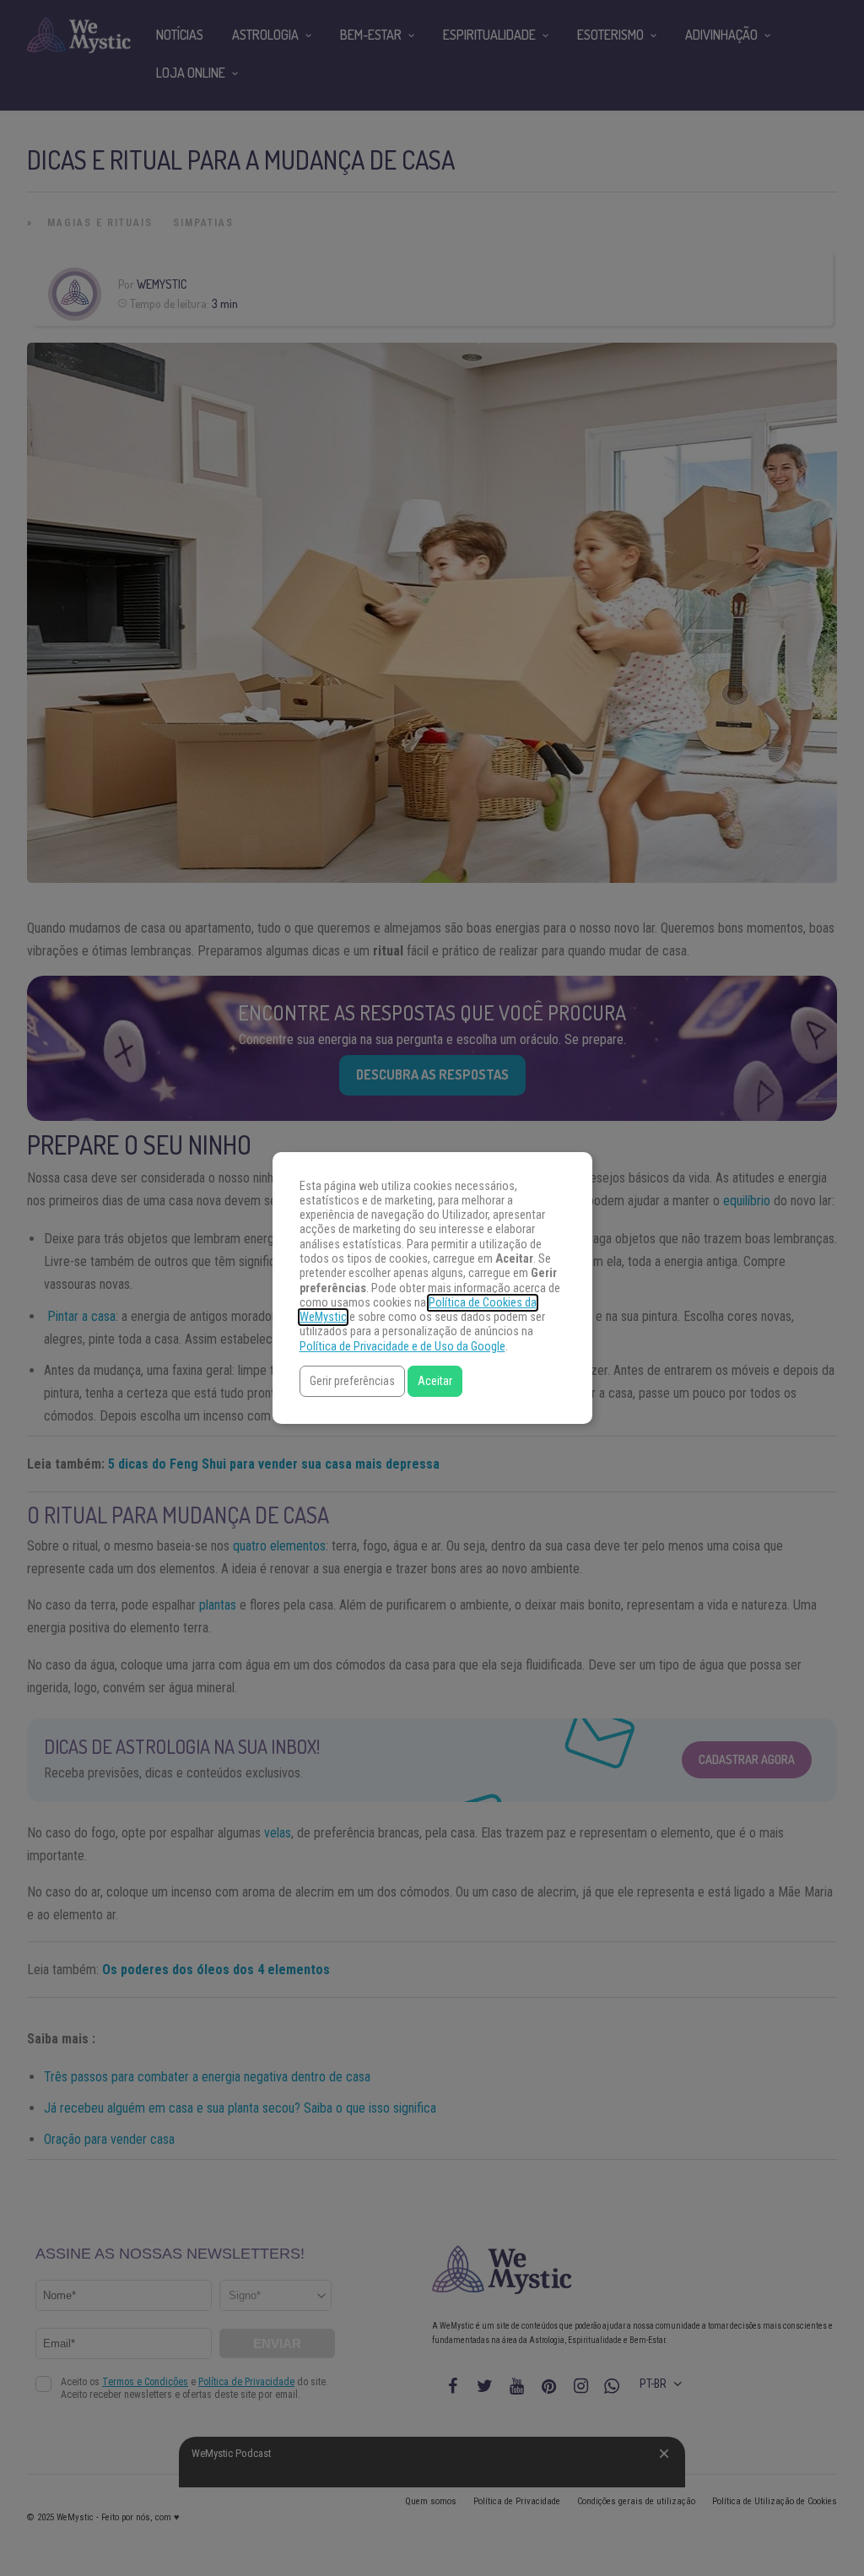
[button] (352, 1381)
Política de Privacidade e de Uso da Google (402, 1347)
